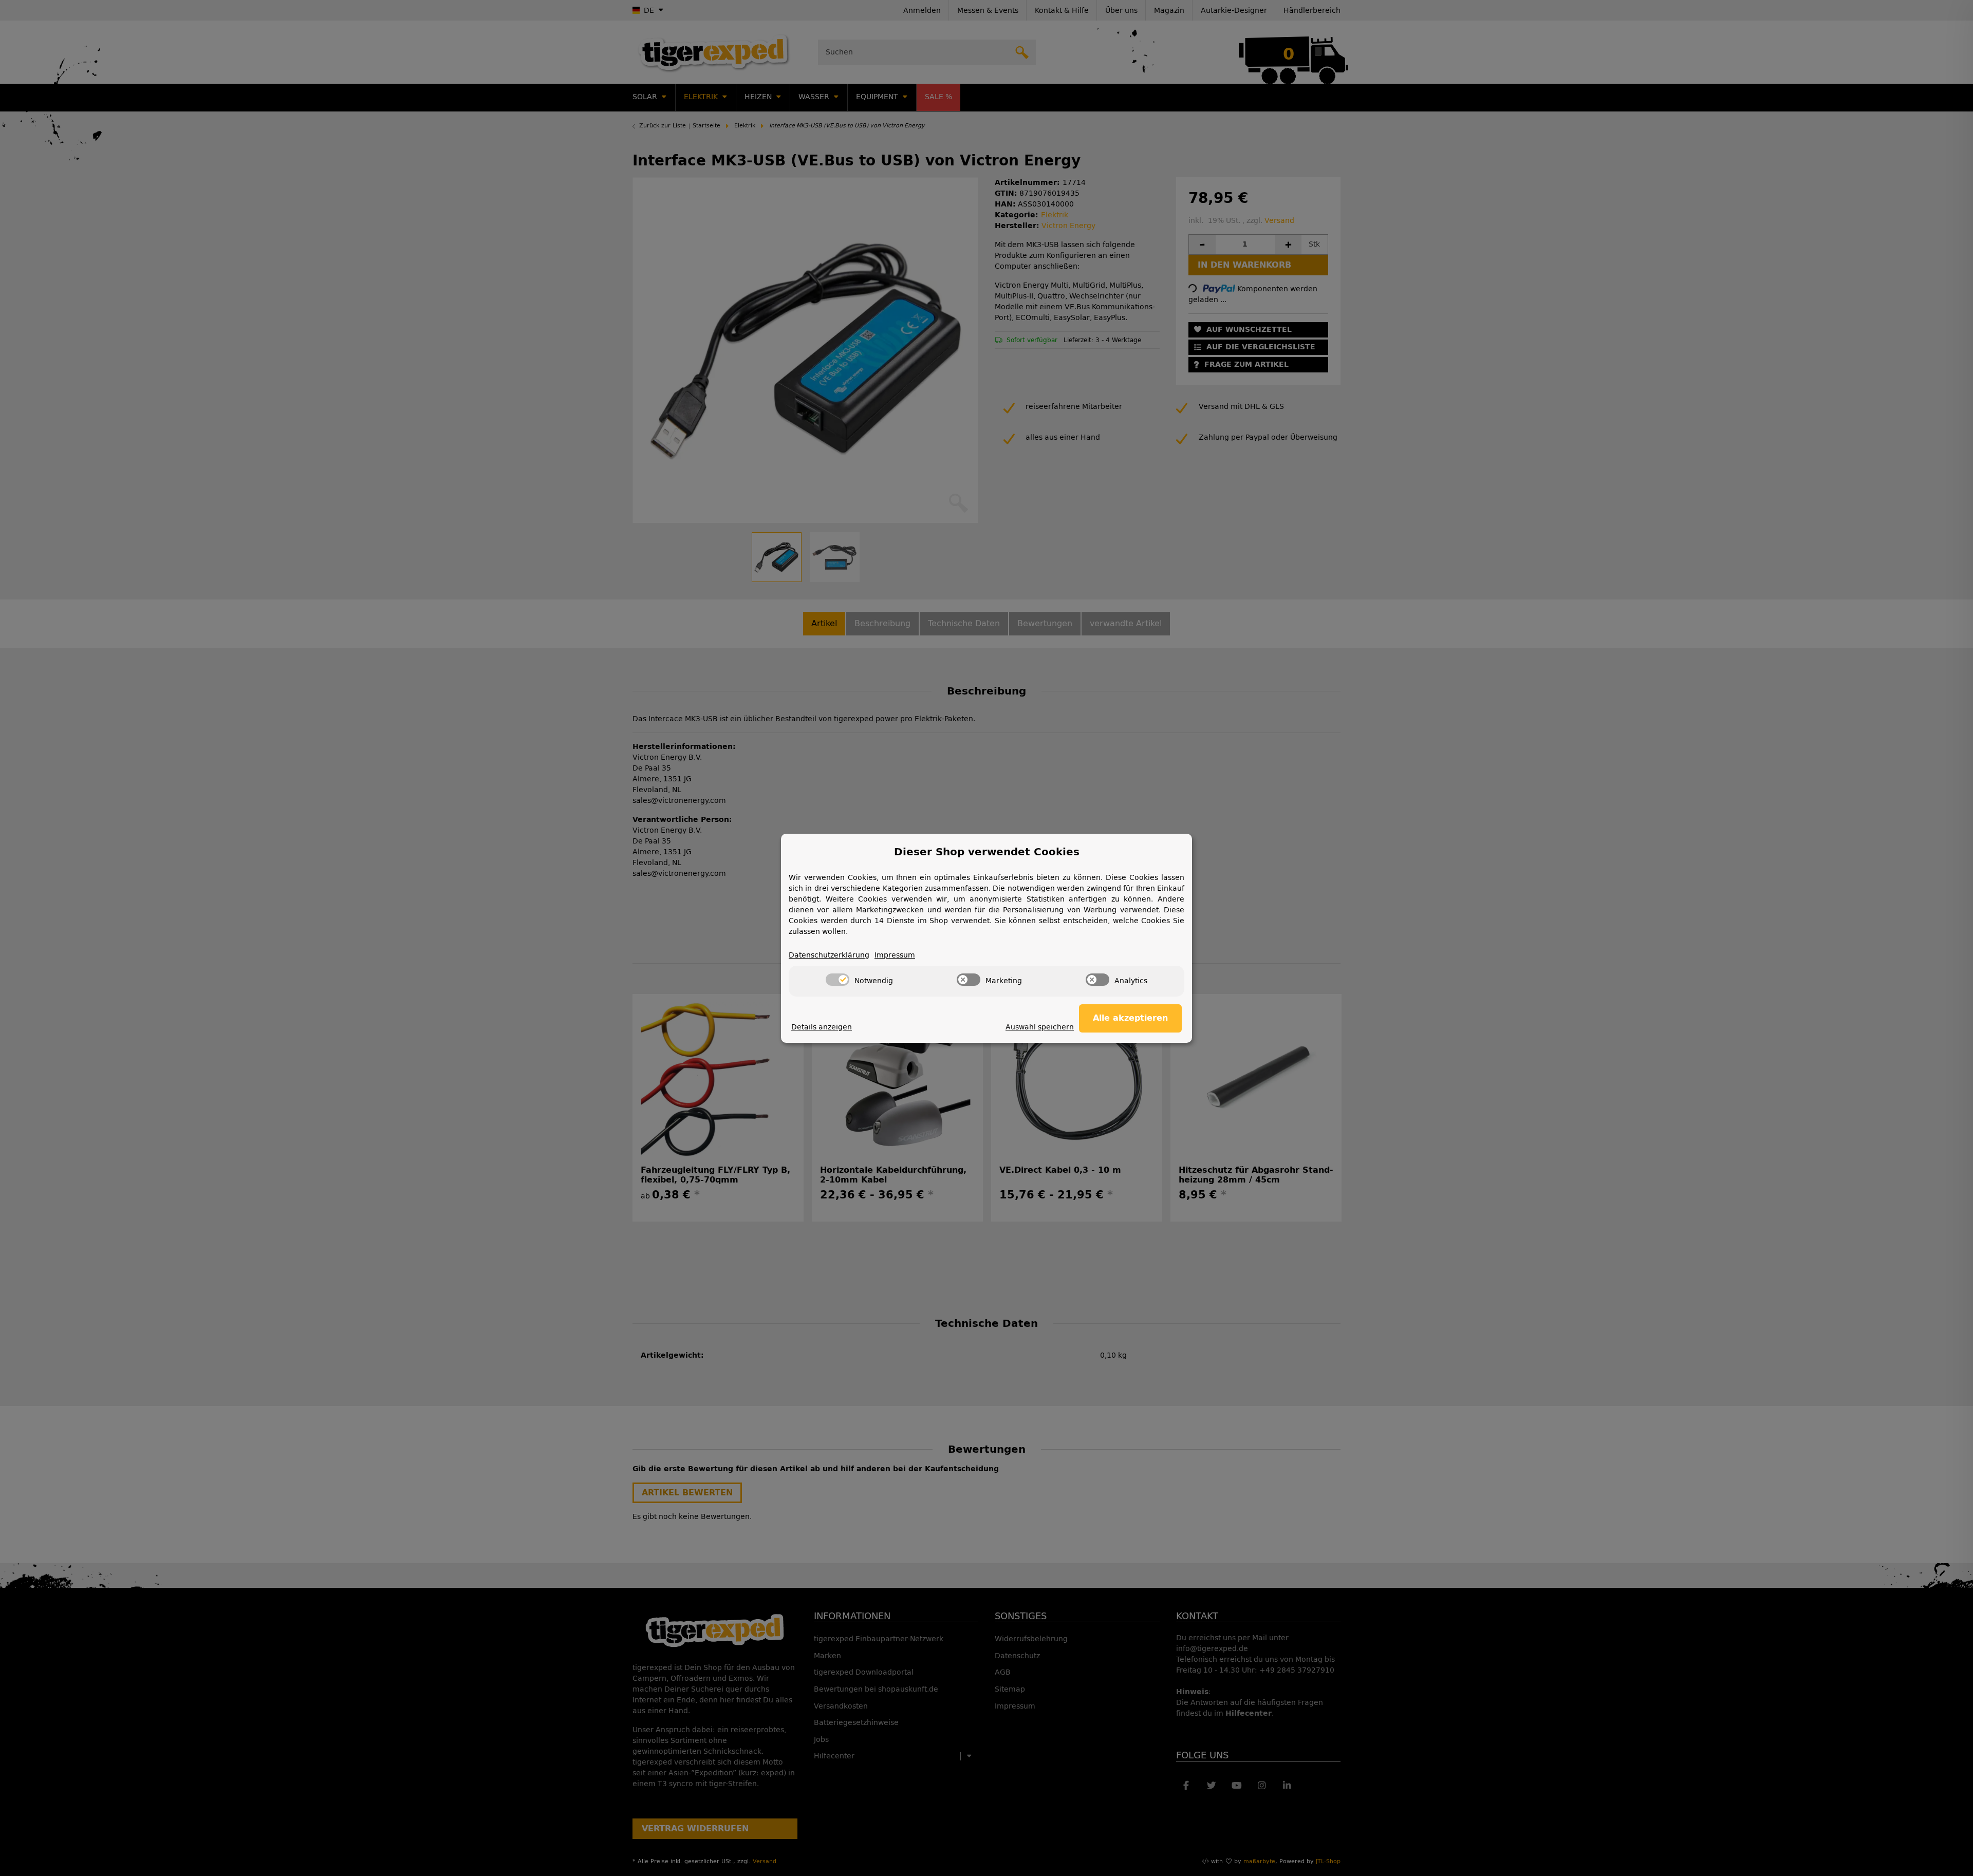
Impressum (895, 955)
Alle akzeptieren (1130, 1018)
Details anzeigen (822, 1027)
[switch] (837, 980)
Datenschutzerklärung (829, 955)
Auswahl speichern (1040, 1027)
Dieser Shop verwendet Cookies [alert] (987, 852)
